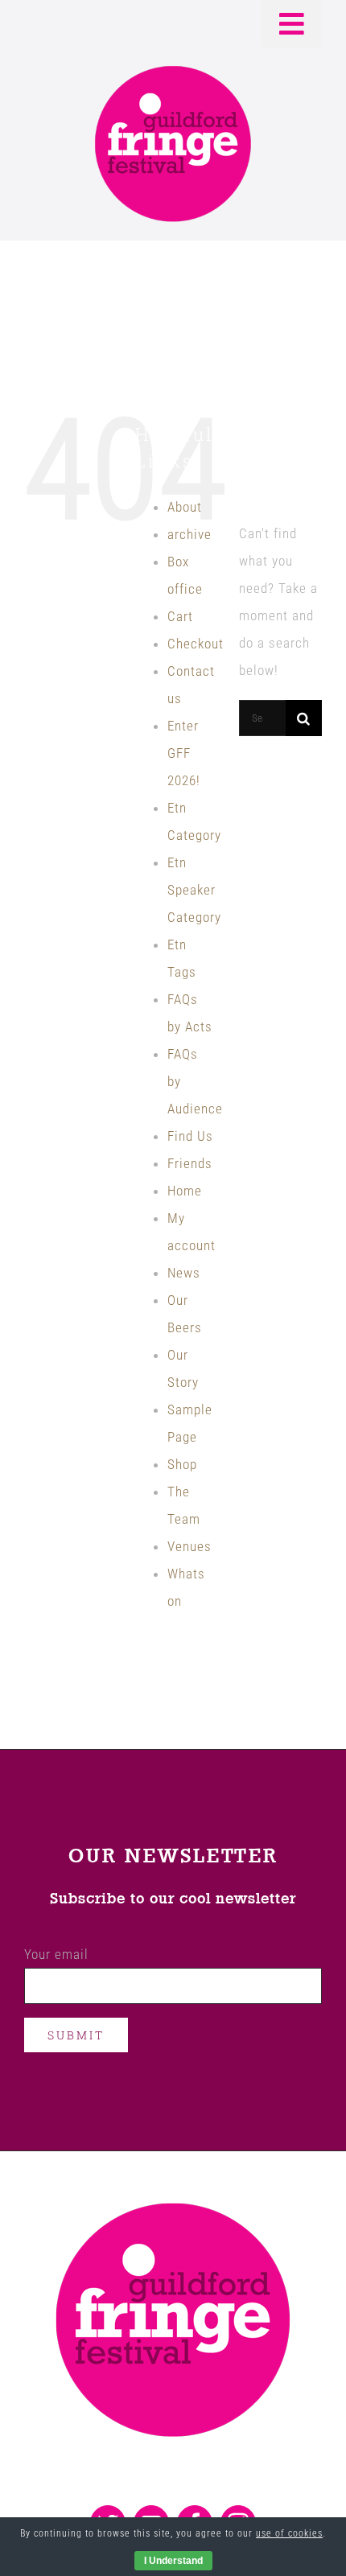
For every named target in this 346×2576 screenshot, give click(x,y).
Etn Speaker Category (194, 890)
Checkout (196, 644)
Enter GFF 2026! (184, 753)
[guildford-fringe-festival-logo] (173, 70)
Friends (190, 1163)
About (185, 507)
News (184, 1273)
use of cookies (289, 2533)
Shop (182, 1464)
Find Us (190, 1136)
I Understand (173, 2561)
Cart (180, 616)
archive (189, 534)
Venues (189, 1546)
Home (185, 1191)
